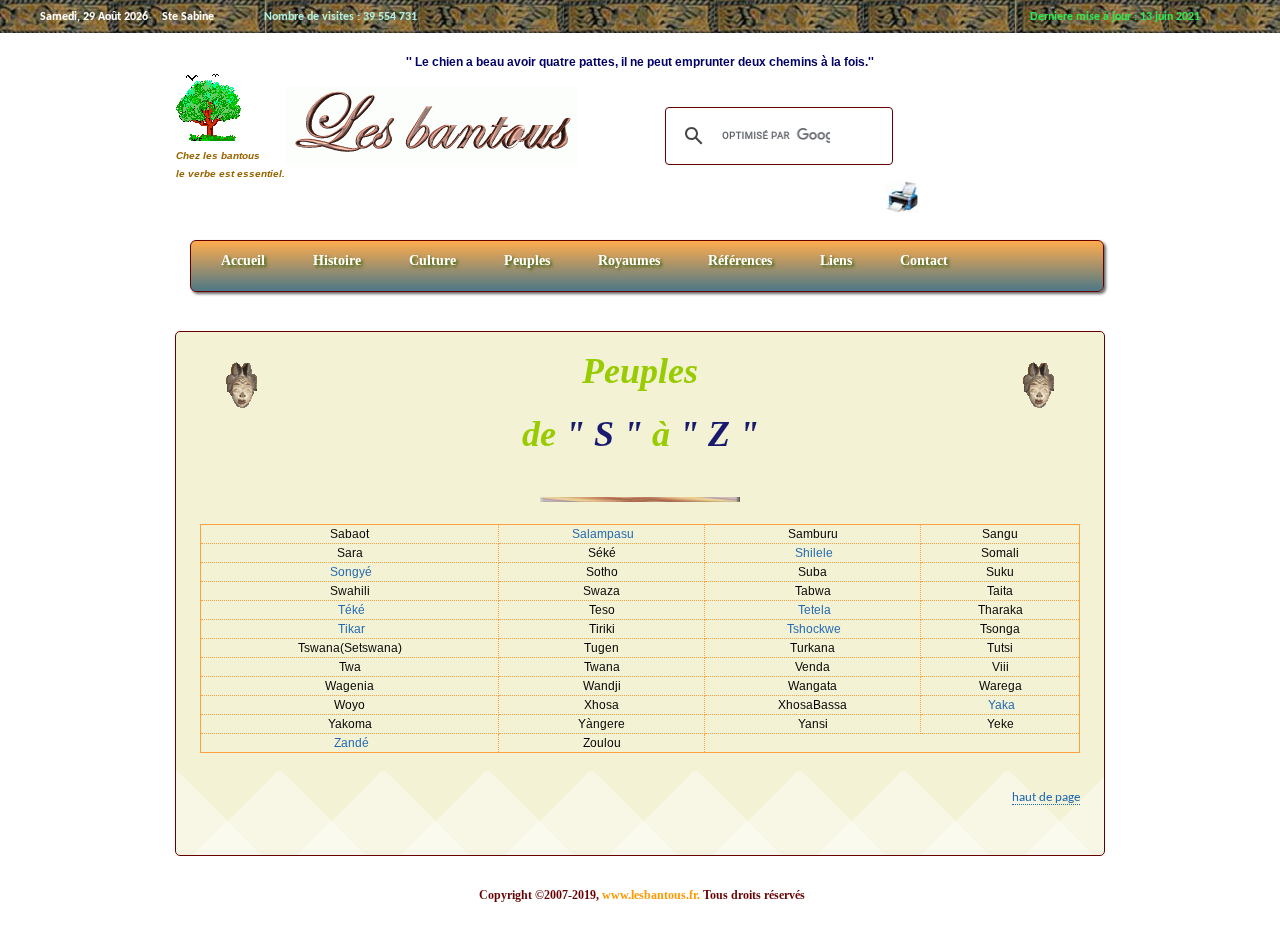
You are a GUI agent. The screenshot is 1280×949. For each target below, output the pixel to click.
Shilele (814, 553)
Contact (924, 260)
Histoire (337, 260)
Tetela (814, 610)
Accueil (243, 260)
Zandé (351, 743)
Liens (836, 260)
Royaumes (629, 260)
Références (740, 260)
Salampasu (603, 534)
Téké (351, 610)
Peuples (527, 260)
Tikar (351, 629)
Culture (432, 260)
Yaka (1001, 705)
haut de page (1046, 797)
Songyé (351, 572)
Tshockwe (814, 629)
